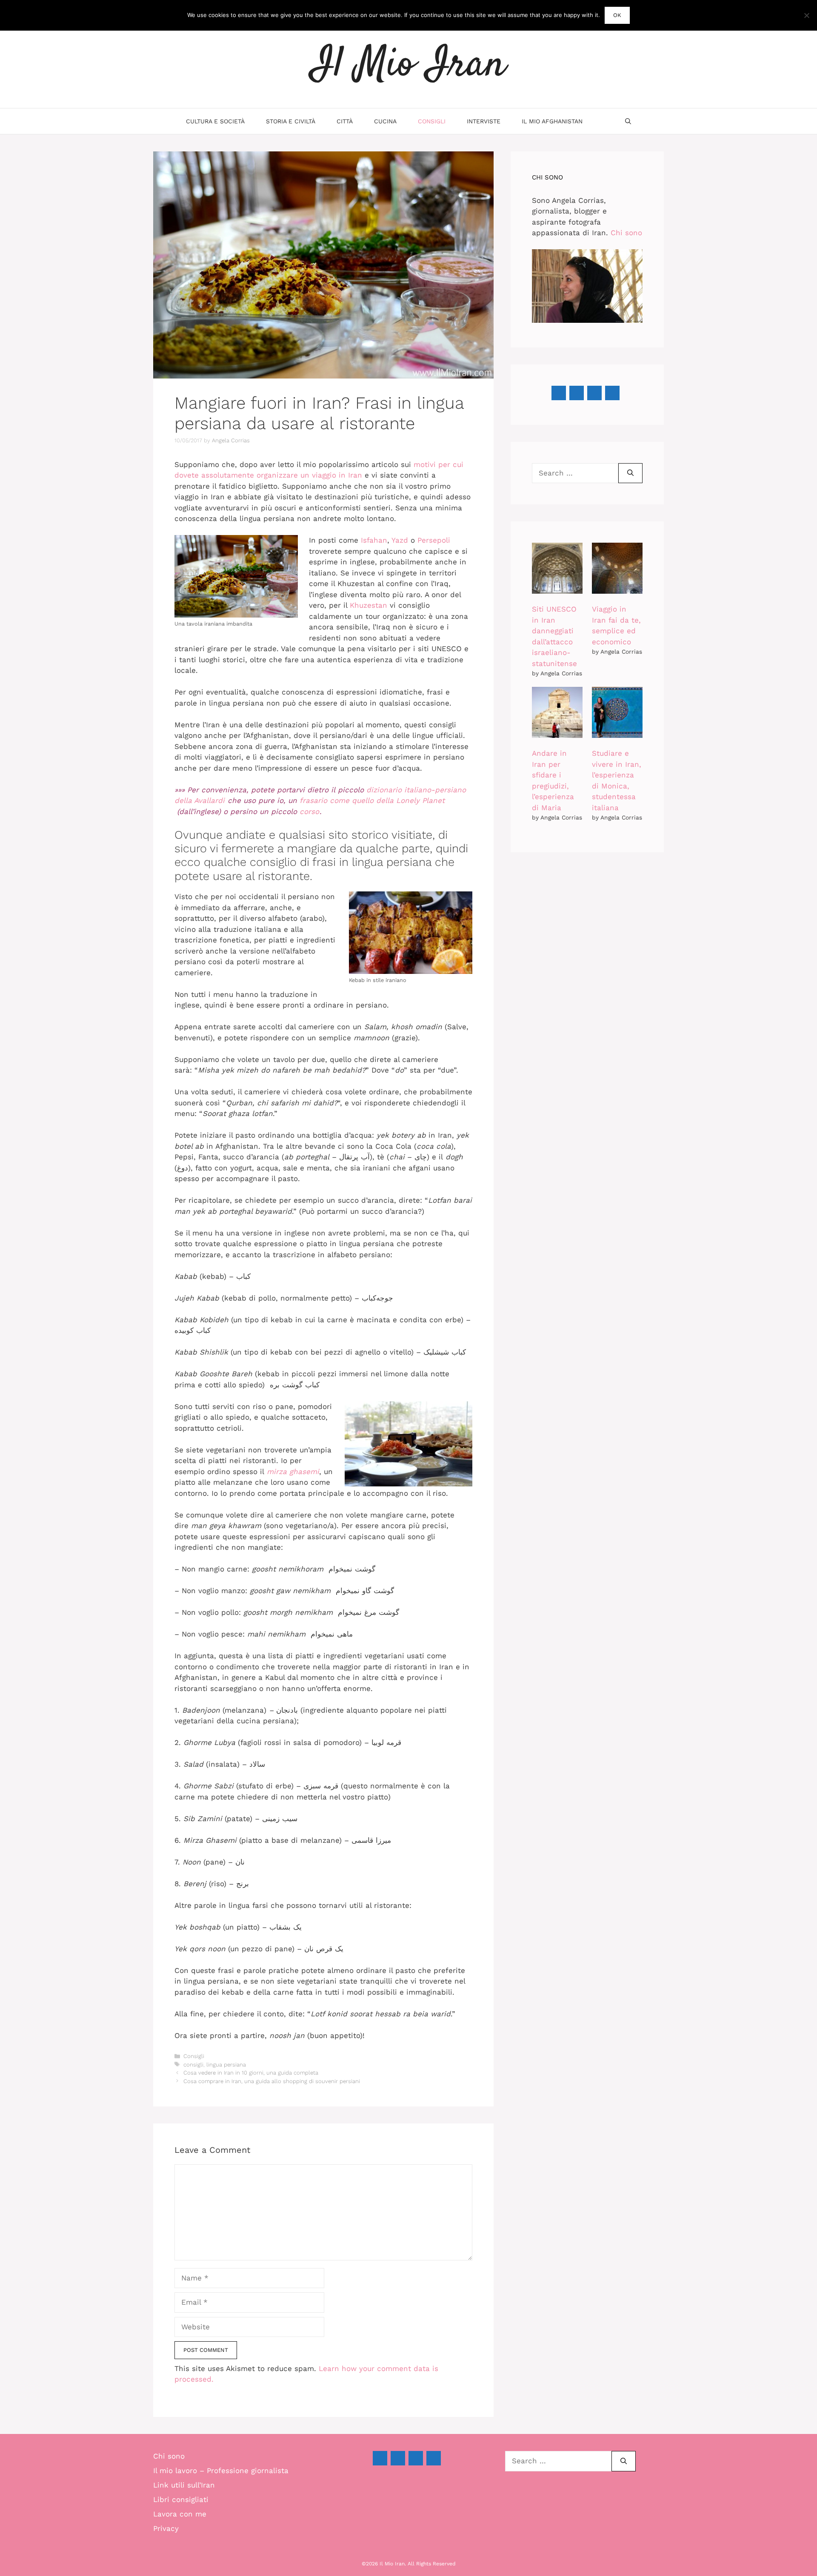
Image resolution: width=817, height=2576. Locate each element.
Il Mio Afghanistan (552, 121)
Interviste (484, 121)
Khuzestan (369, 605)
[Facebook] (559, 393)
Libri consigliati (181, 2499)
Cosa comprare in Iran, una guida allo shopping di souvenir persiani (272, 2081)
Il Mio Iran (408, 65)
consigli (193, 2065)
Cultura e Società (215, 121)
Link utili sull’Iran (184, 2485)
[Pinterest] (577, 393)
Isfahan (374, 540)
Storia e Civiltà (291, 121)
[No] (806, 15)
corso (309, 811)
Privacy (166, 2528)
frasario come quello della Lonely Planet (372, 800)
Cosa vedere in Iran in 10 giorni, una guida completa (251, 2073)
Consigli (432, 121)
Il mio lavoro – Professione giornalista (221, 2471)
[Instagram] (594, 393)
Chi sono (626, 233)
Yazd (400, 540)
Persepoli (434, 540)
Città (345, 121)
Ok (617, 15)
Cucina (385, 121)
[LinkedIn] (612, 393)
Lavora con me (180, 2514)
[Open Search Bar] (628, 121)
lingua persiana (226, 2065)
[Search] (630, 473)
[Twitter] (416, 2458)
